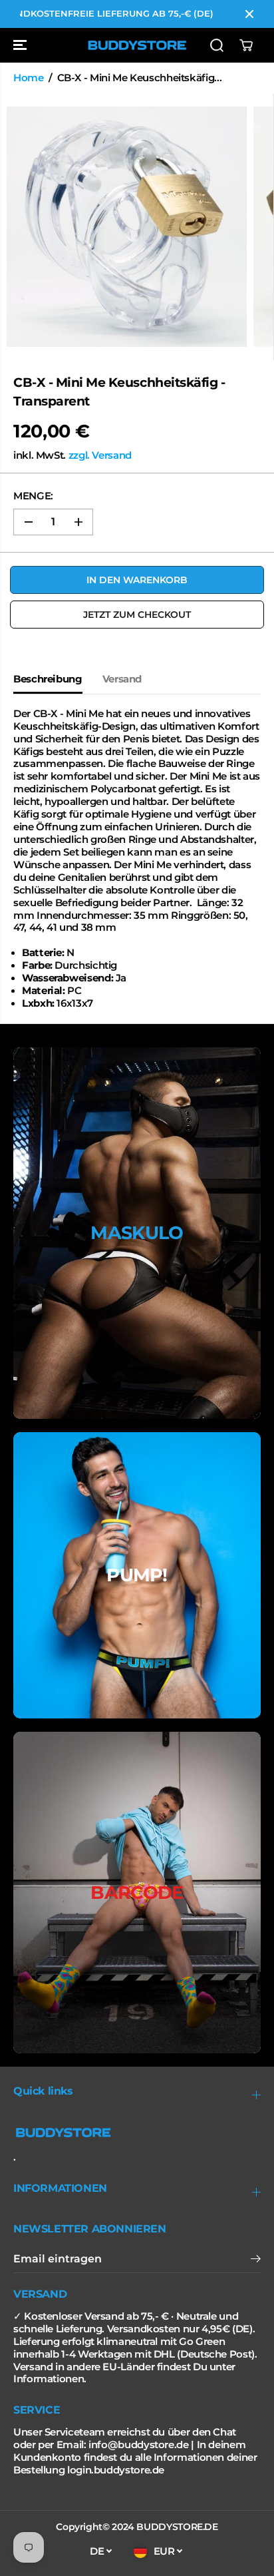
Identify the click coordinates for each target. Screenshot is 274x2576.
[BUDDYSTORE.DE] (137, 45)
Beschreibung (48, 679)
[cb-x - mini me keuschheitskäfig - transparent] (127, 227)
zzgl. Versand (100, 455)
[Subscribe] (256, 2260)
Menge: (33, 496)
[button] (21, 45)
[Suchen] (217, 45)
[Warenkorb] (246, 45)
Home (29, 78)
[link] (137, 2133)
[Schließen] (249, 14)
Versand (122, 679)
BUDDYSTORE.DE (177, 2527)
